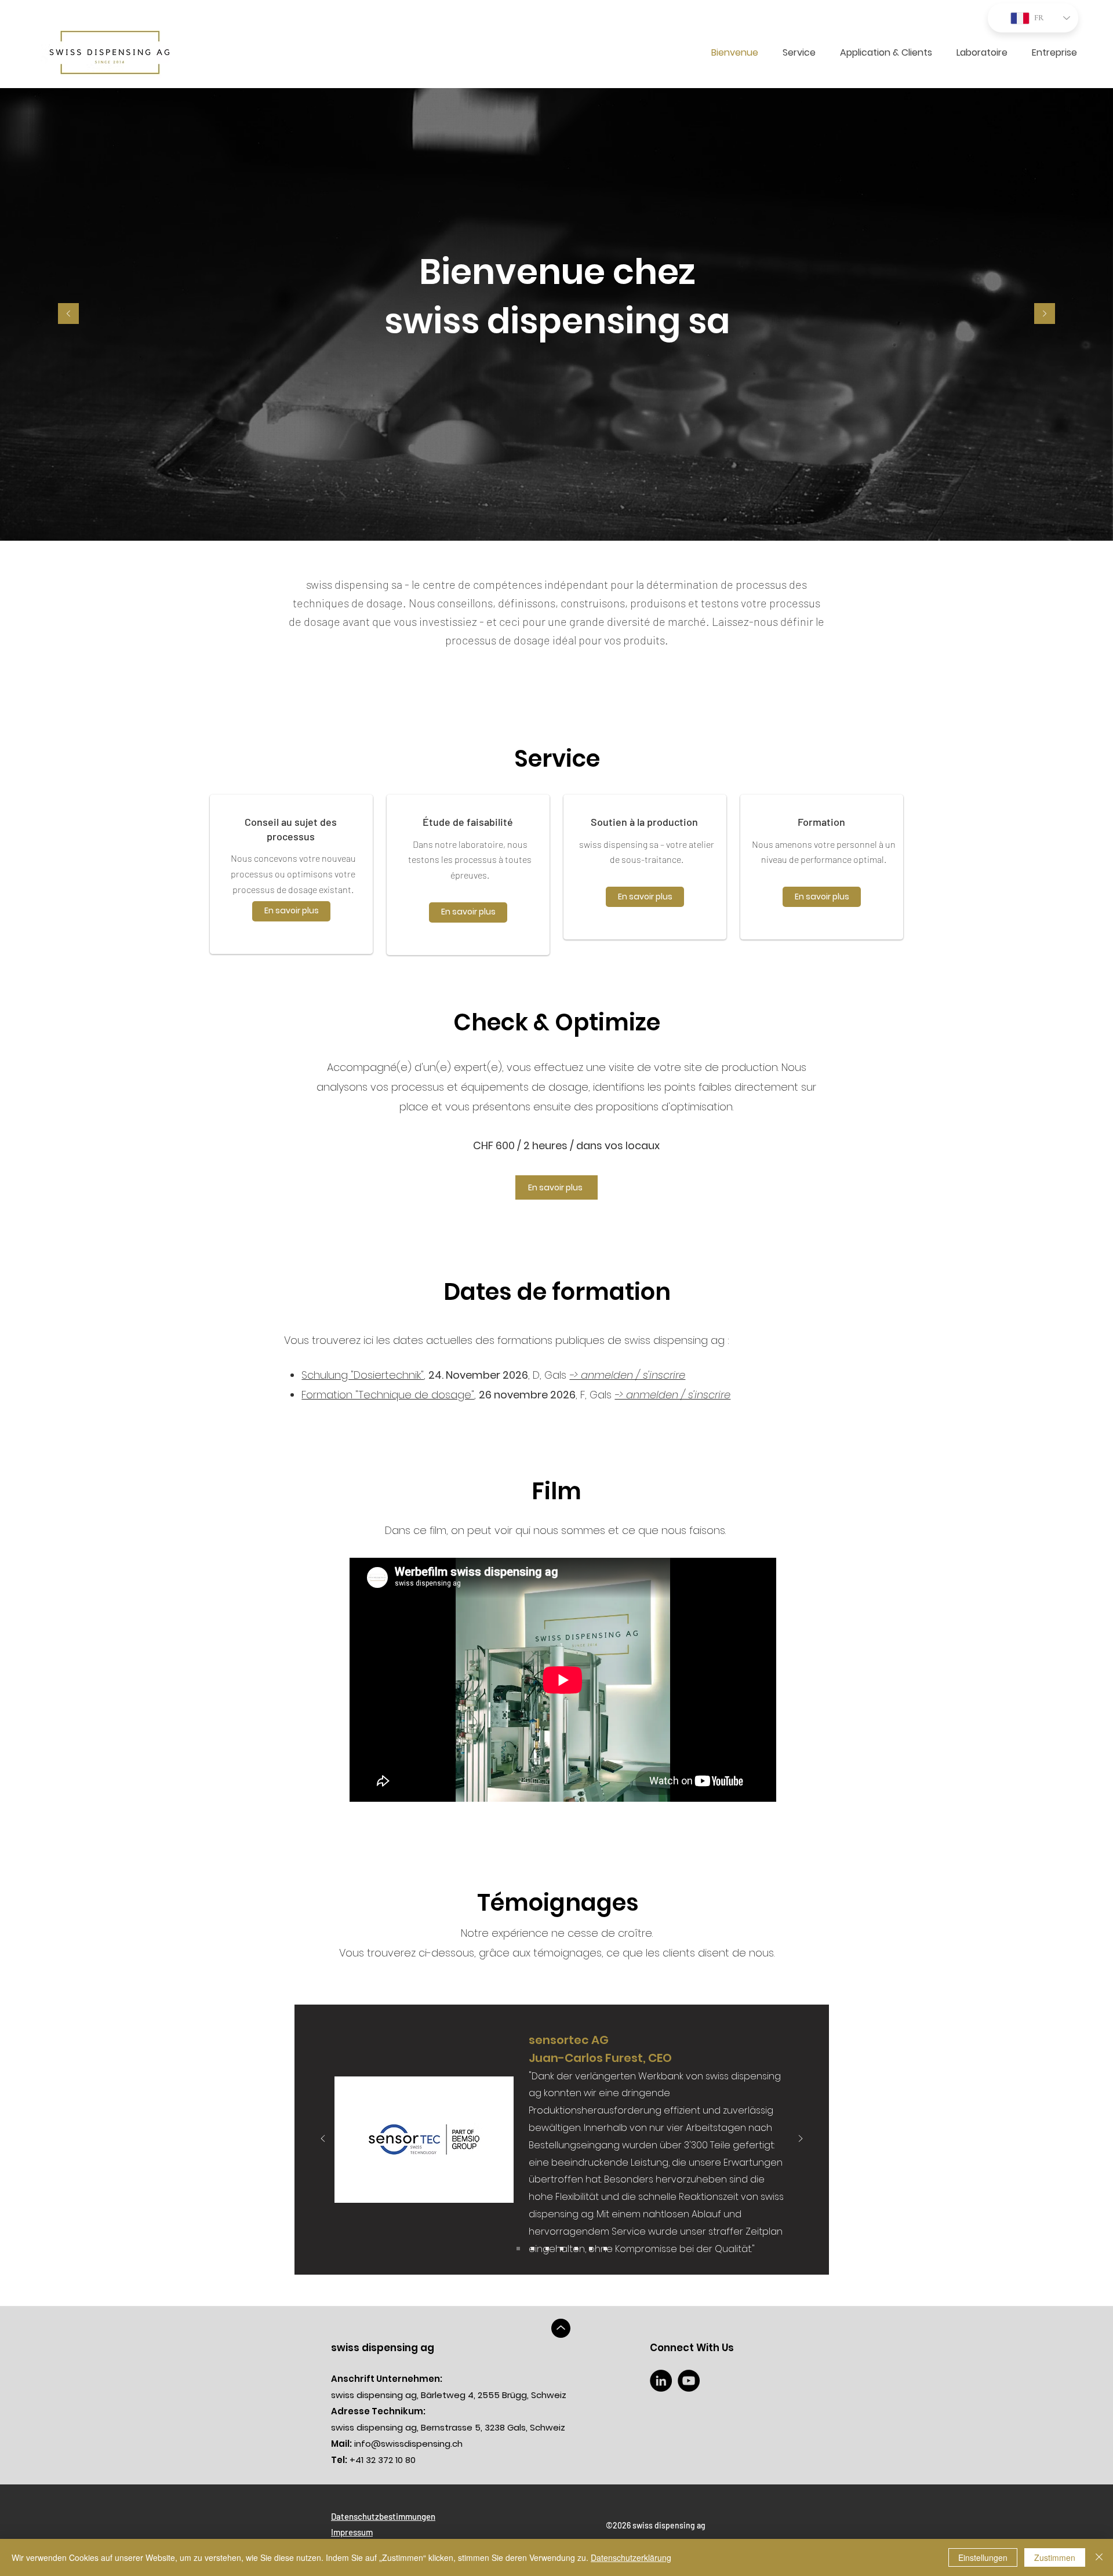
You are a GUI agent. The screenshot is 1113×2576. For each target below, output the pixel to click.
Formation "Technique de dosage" (388, 1395)
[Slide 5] (576, 2249)
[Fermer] (1099, 2557)
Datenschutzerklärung (631, 2557)
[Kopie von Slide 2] (518, 2249)
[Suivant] (1045, 314)
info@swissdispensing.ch (397, 2444)
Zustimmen (1055, 2557)
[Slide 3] (591, 2249)
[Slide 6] (547, 2249)
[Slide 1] (562, 2249)
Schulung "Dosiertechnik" (363, 1375)
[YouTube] (689, 2381)
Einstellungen (983, 2557)
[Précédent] (68, 314)
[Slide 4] (605, 2249)
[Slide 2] (533, 2249)
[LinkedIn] (661, 2381)
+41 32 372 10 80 (373, 2460)
